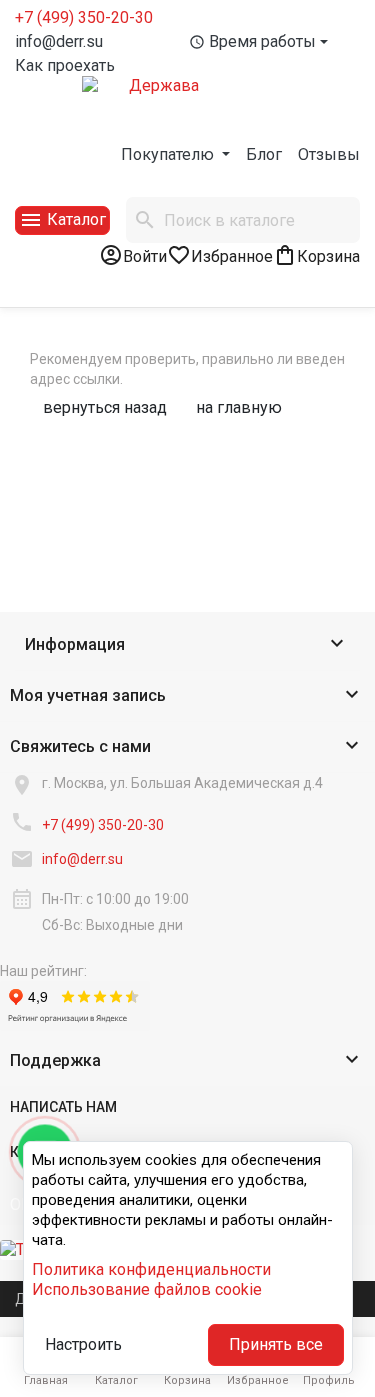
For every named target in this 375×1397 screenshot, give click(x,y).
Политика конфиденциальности (151, 1269)
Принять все (276, 1344)
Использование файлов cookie (147, 1289)
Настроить (83, 1344)
